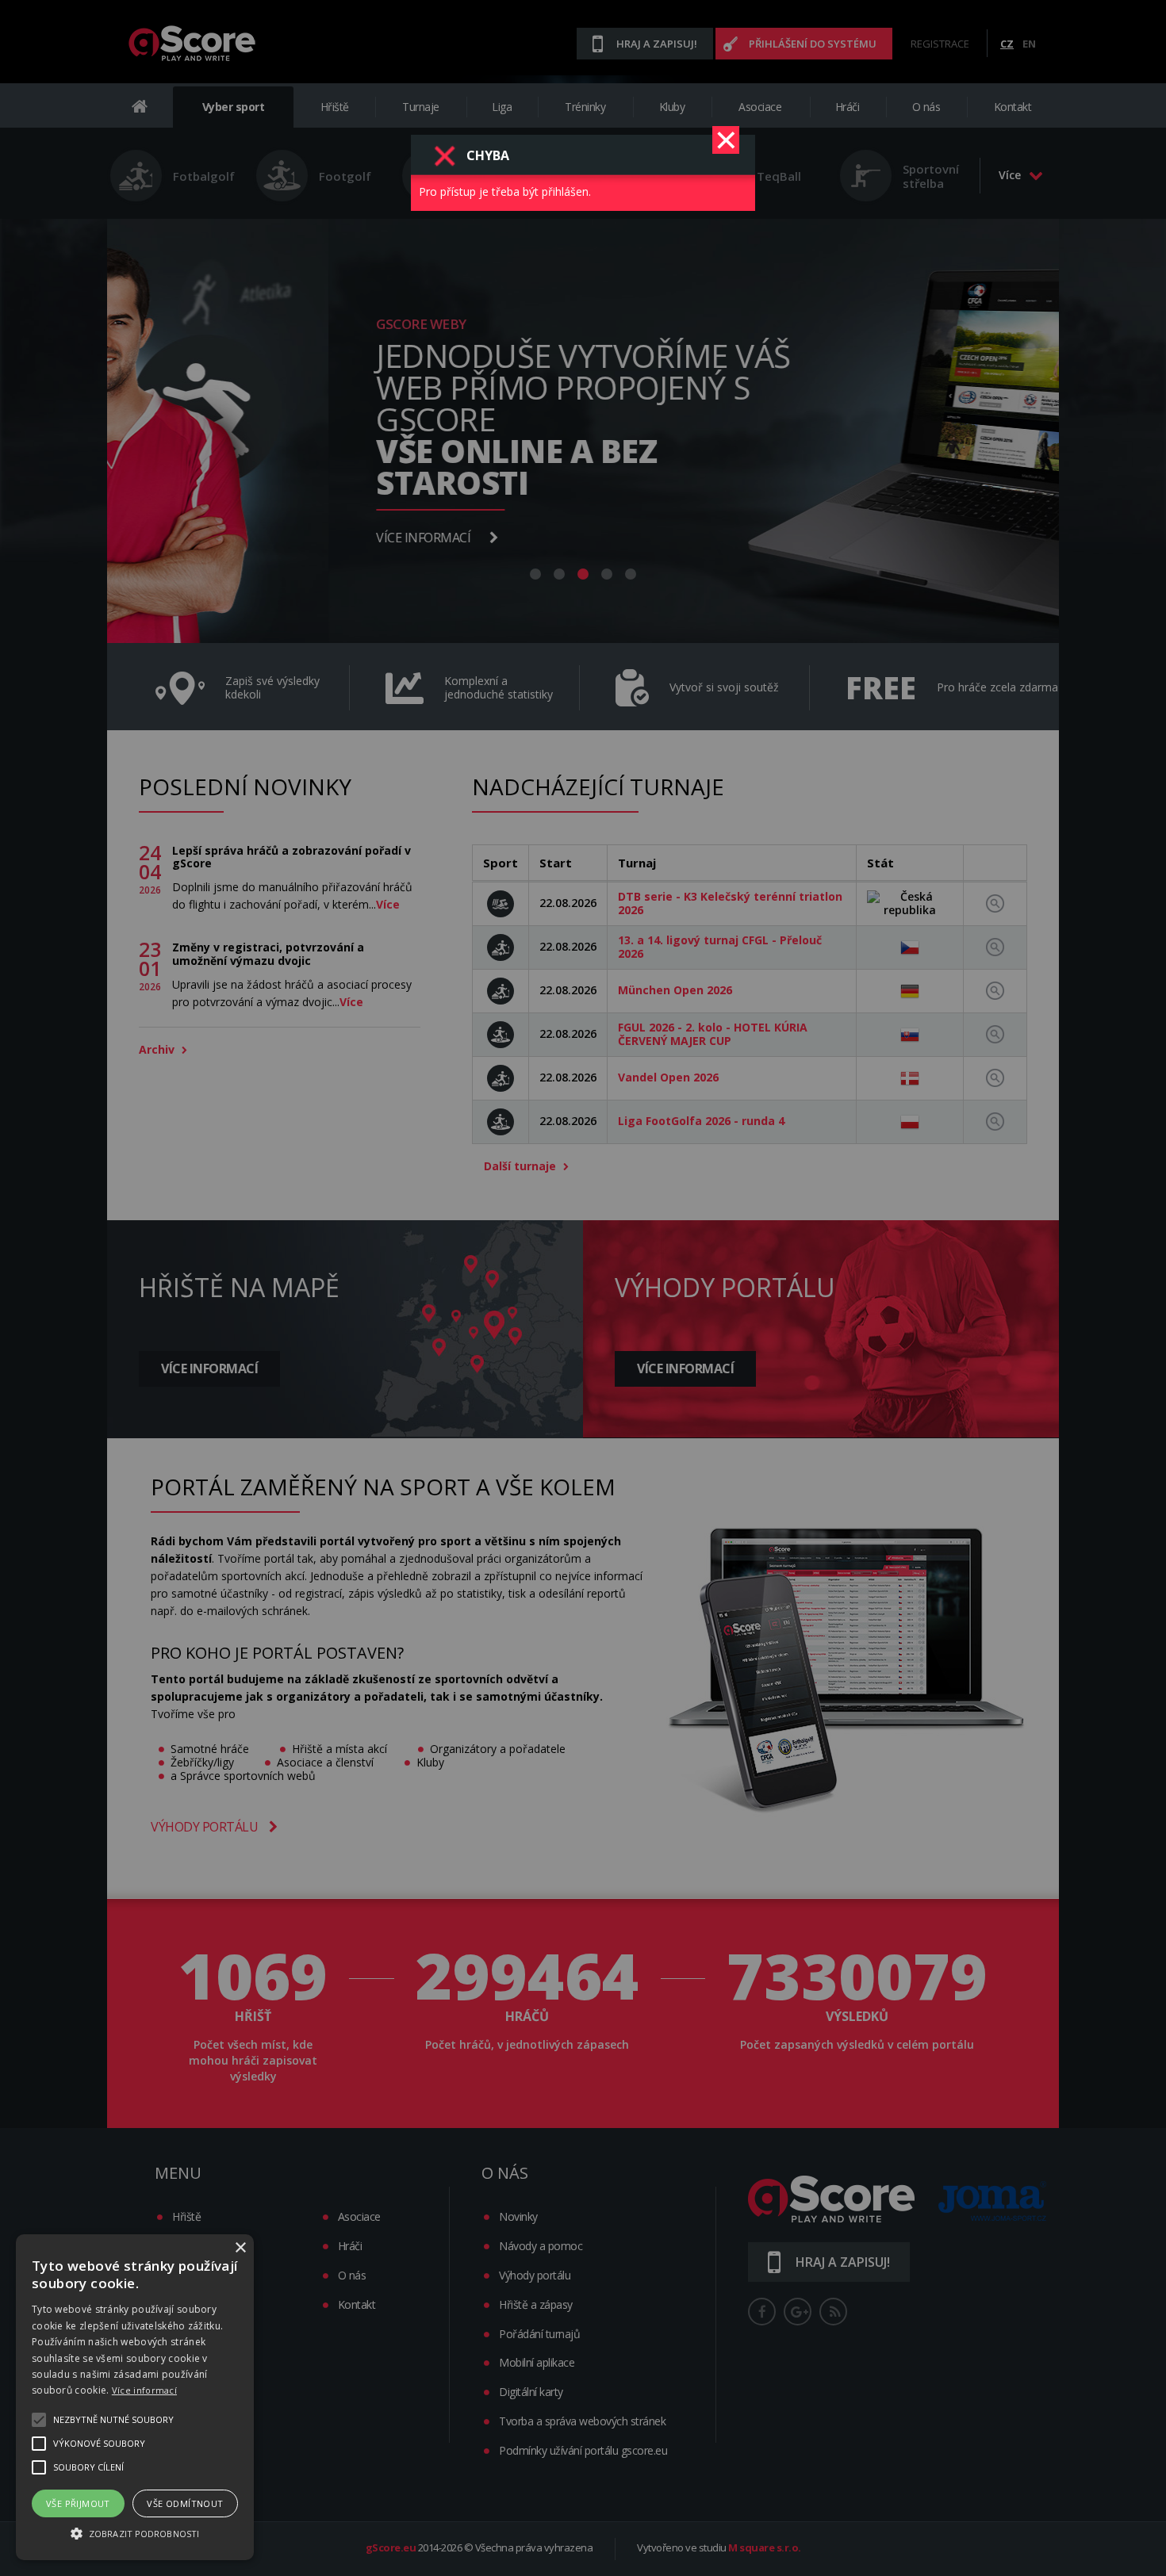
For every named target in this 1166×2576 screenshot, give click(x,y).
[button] (135, 2532)
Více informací (144, 2390)
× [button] (240, 2248)
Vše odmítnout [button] (185, 2503)
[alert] (135, 2397)
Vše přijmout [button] (78, 2503)
